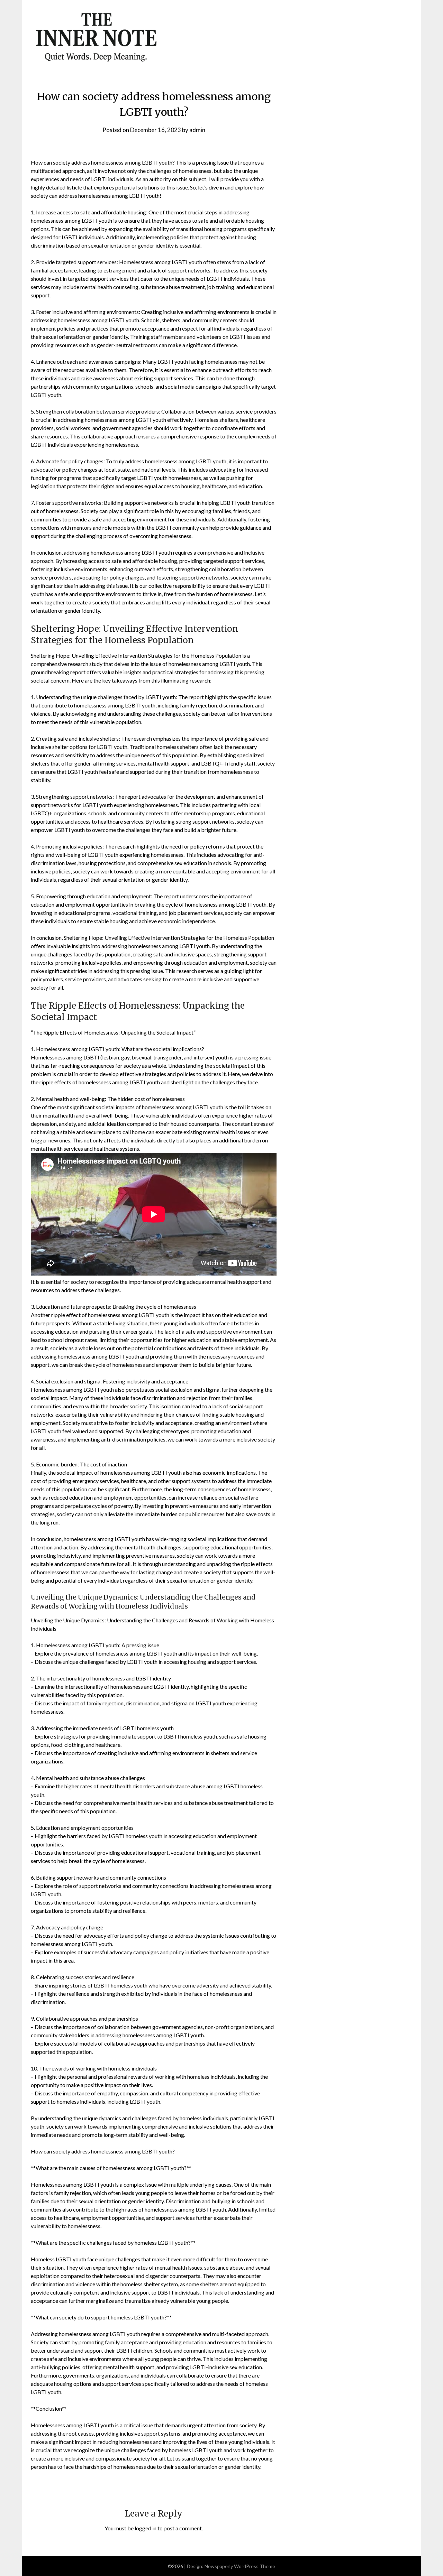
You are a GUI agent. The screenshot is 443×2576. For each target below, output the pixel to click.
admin (197, 130)
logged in (146, 2528)
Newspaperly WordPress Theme (240, 2566)
